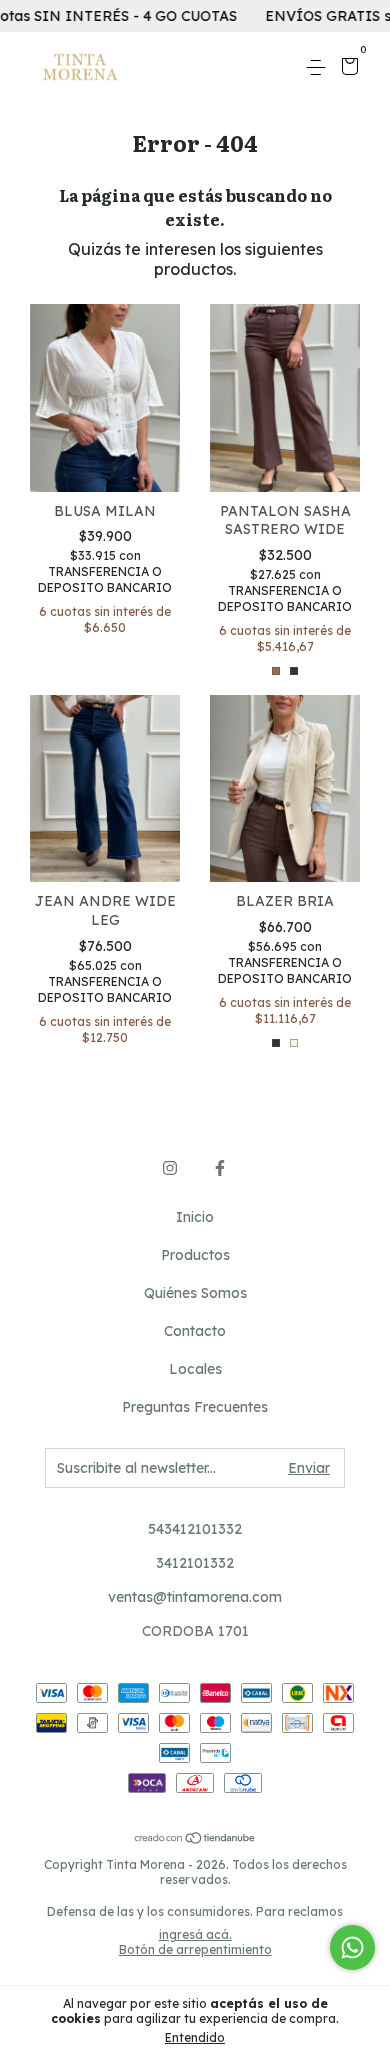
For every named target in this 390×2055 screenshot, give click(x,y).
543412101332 (195, 1529)
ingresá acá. (195, 1934)
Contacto (195, 1331)
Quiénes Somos (195, 1293)
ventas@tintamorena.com (195, 1597)
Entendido (195, 2037)
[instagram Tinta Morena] (170, 1168)
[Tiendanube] (195, 1839)
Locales (195, 1369)
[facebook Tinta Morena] (220, 1168)
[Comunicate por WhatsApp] (352, 1947)
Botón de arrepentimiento (195, 1949)
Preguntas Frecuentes (195, 1407)
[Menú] (319, 68)
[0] (346, 69)
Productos (195, 1255)
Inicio (195, 1217)
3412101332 (195, 1563)
